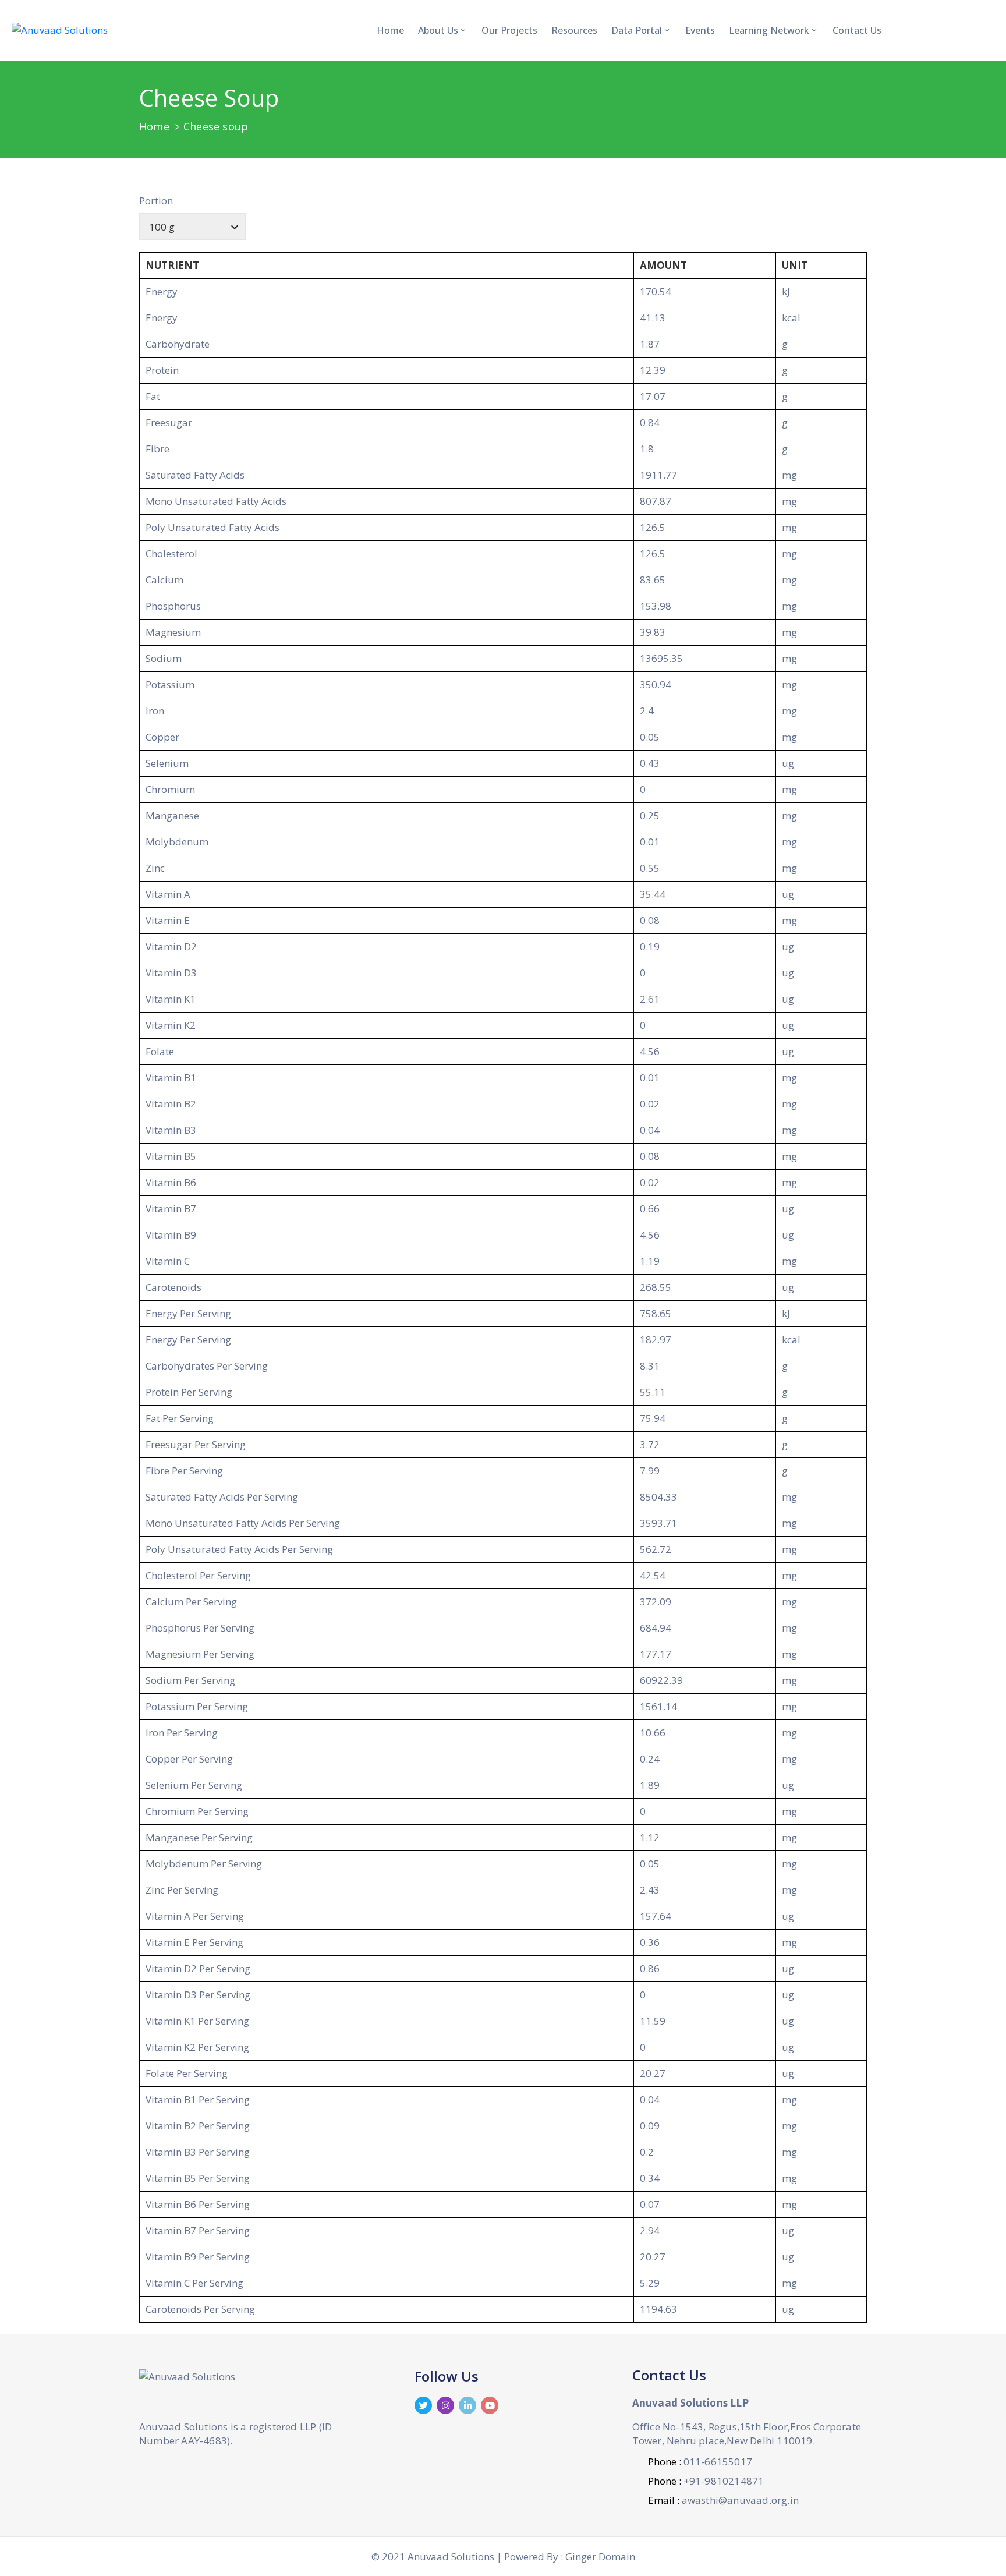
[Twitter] (423, 2405)
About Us (438, 30)
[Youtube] (490, 2405)
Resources (574, 30)
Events (700, 30)
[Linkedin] (467, 2405)
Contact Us (857, 30)
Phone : (700, 2462)
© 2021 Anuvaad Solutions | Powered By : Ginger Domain (503, 2556)
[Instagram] (445, 2405)
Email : (723, 2500)
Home (390, 30)
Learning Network (769, 30)
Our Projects (509, 30)
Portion (156, 201)
